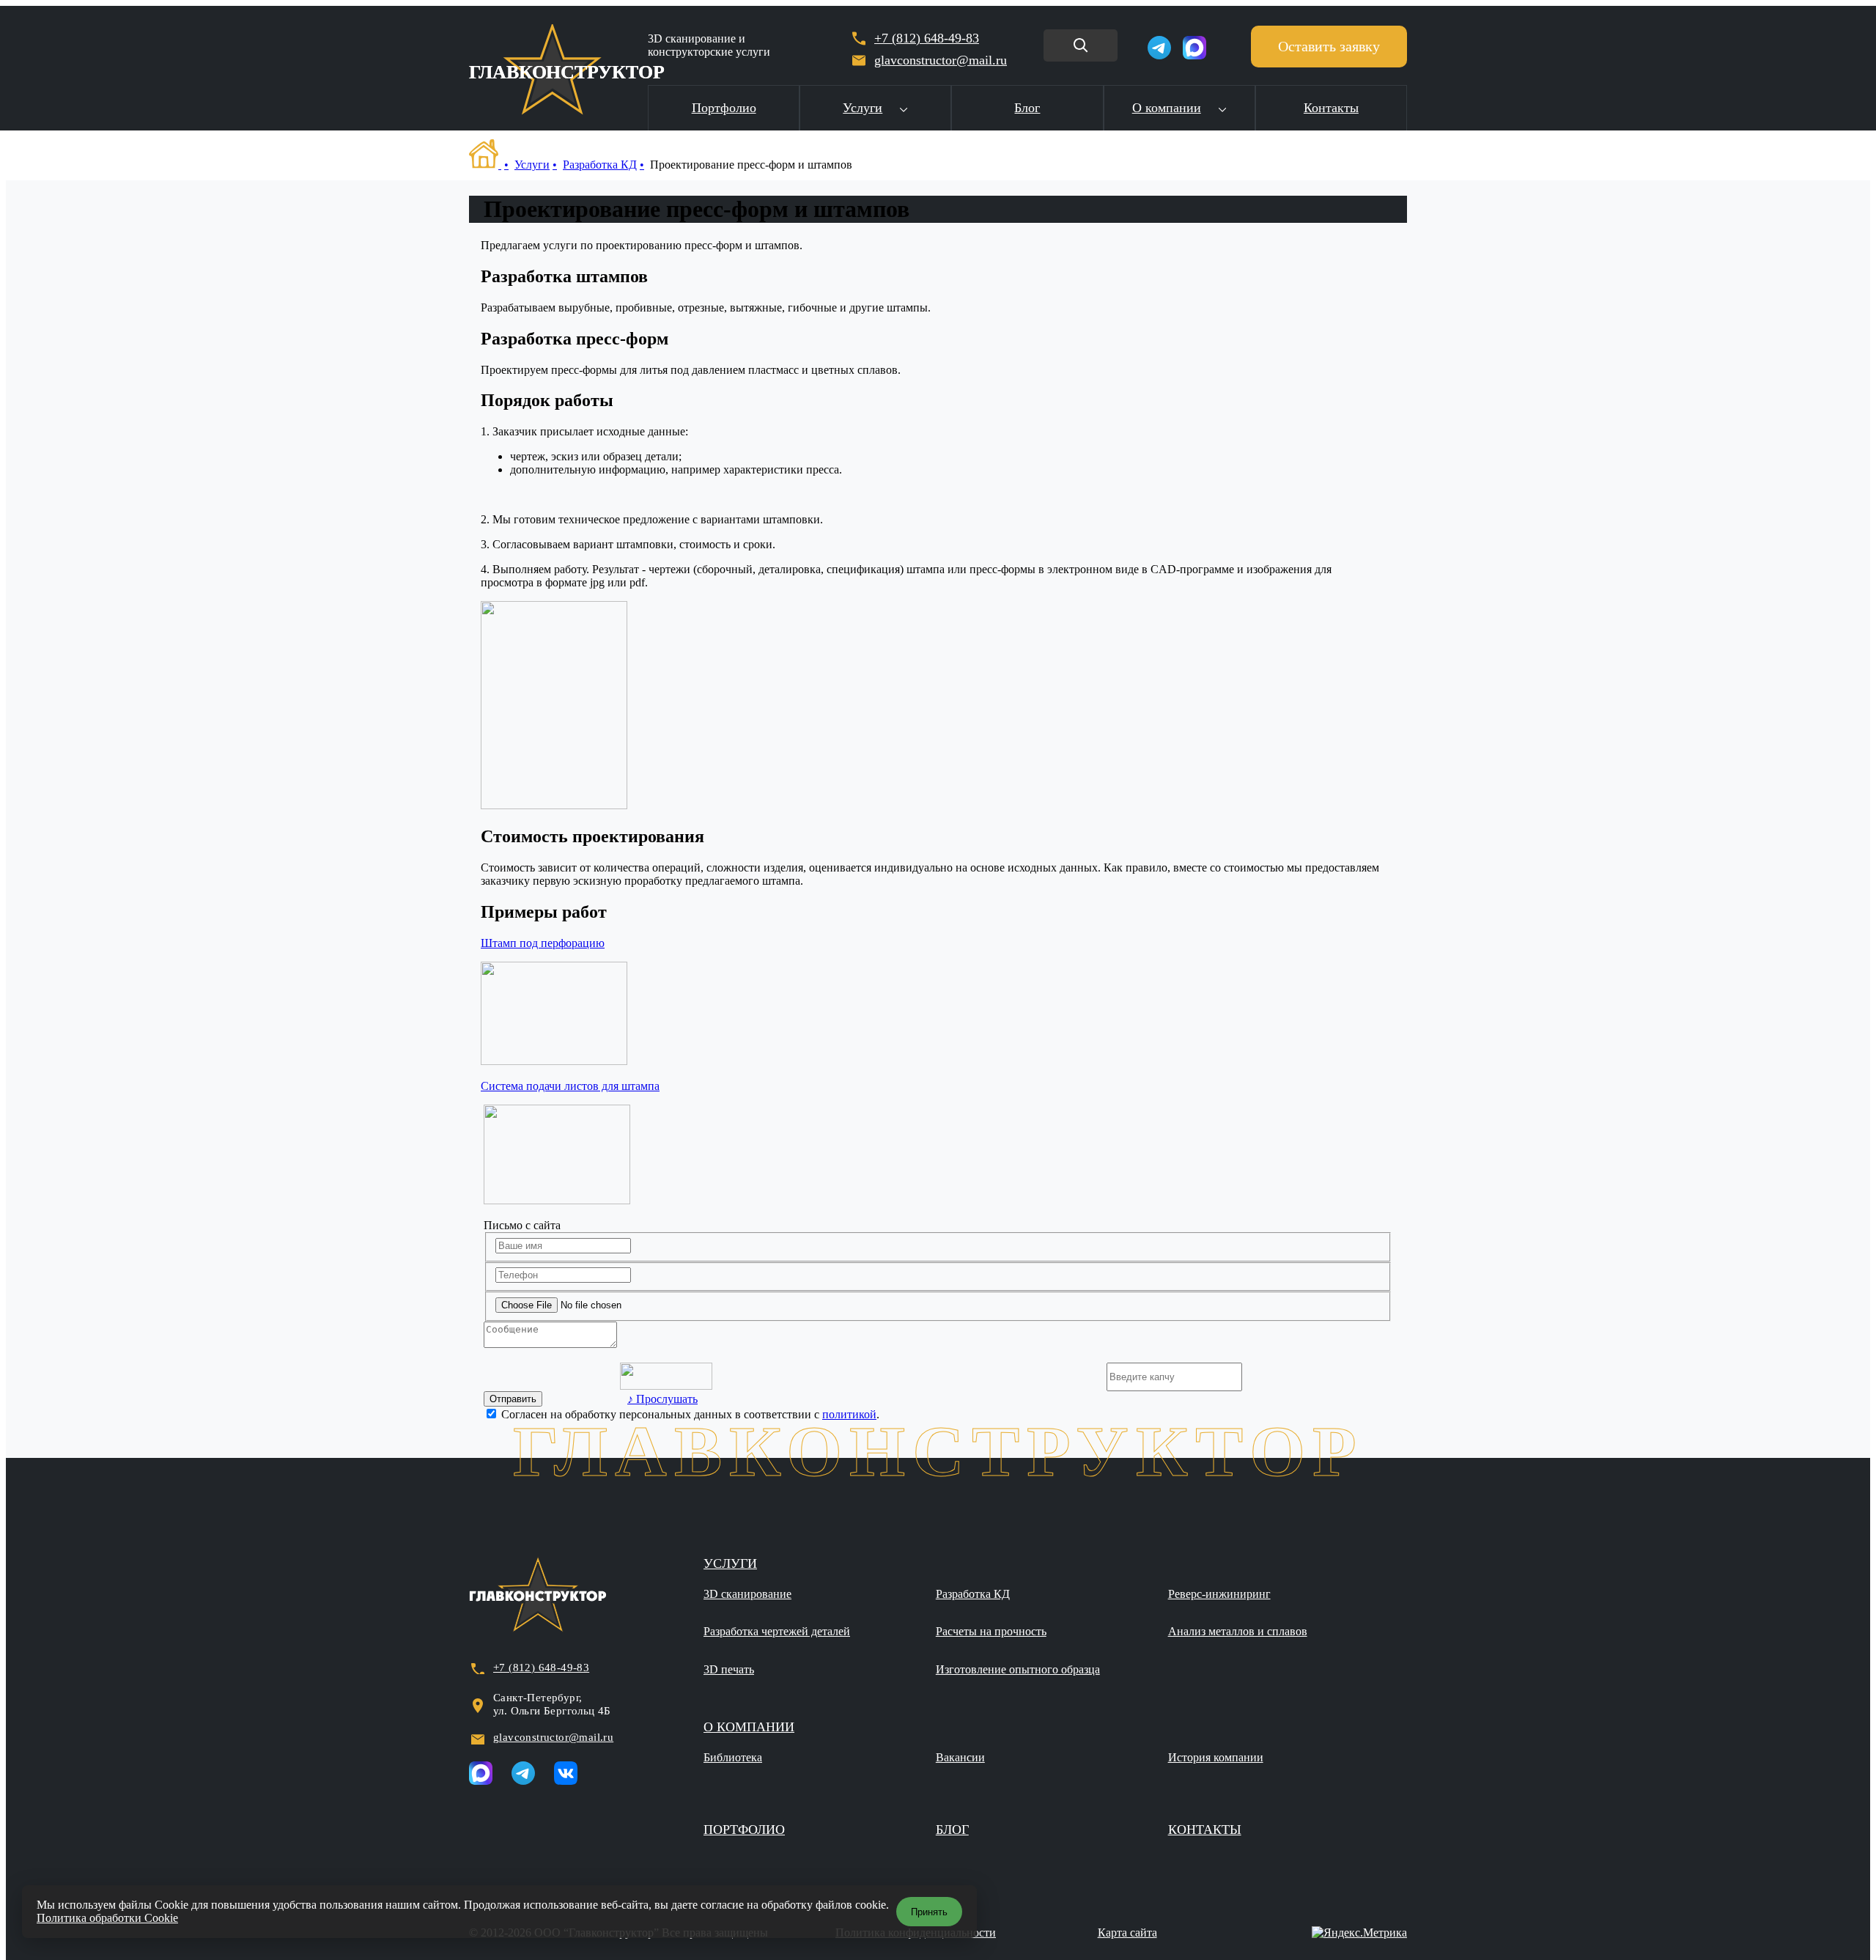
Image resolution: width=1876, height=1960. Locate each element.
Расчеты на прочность (991, 1631)
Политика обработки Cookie (107, 1918)
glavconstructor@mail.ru (553, 1737)
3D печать (729, 1669)
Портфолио (724, 108)
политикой (849, 1414)
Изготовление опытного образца (1018, 1669)
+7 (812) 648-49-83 (927, 38)
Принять (929, 1912)
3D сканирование (747, 1594)
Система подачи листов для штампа (570, 1086)
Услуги (863, 108)
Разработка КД (600, 165)
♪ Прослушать (662, 1399)
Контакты (1331, 108)
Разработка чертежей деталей (777, 1631)
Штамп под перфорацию (543, 943)
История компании (1216, 1757)
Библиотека (733, 1757)
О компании (1167, 108)
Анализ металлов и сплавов (1238, 1631)
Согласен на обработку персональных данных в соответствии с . (690, 1414)
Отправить (513, 1399)
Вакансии (960, 1757)
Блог (1027, 108)
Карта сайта (1127, 1933)
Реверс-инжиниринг (1219, 1594)
